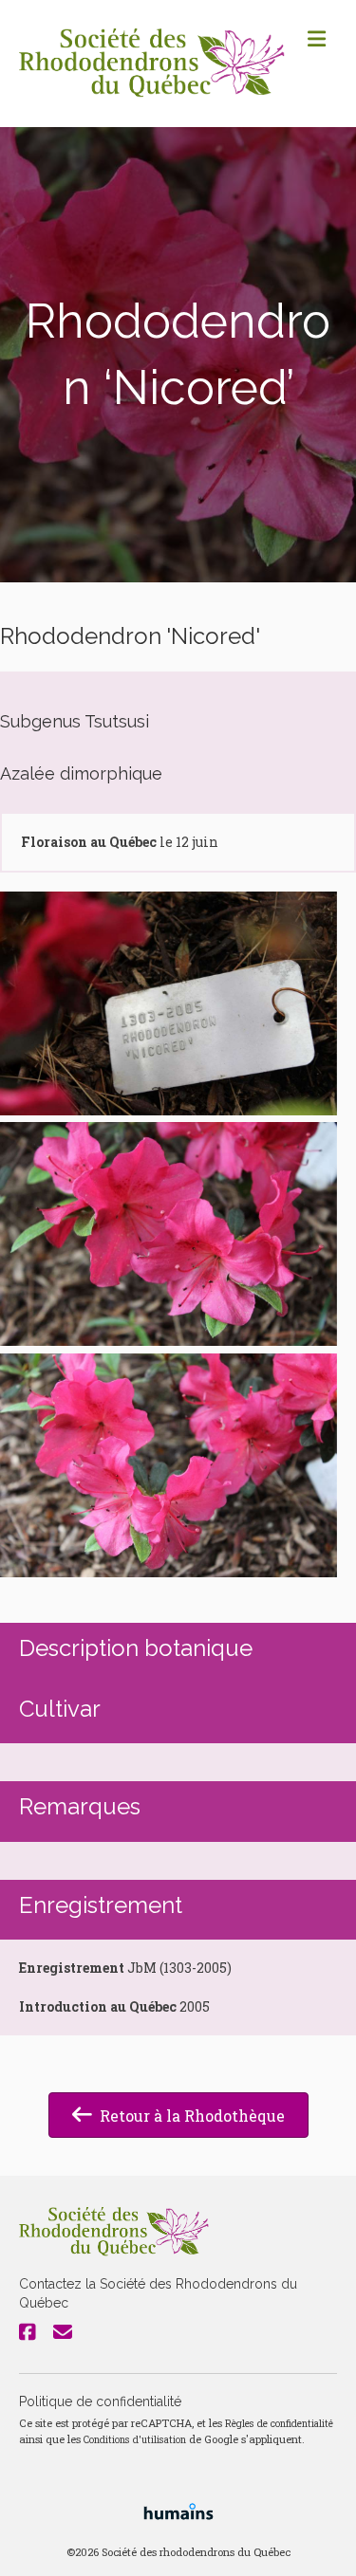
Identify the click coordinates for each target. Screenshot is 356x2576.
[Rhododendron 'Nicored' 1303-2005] (169, 1003)
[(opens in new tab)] (178, 2510)
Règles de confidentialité (279, 2423)
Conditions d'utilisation (135, 2439)
